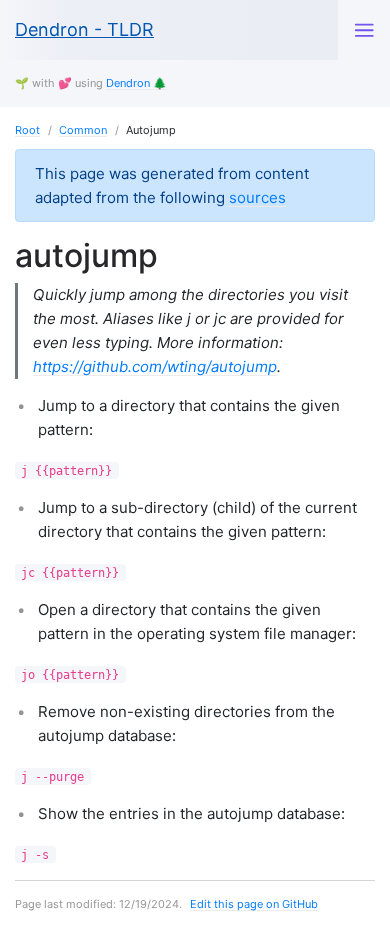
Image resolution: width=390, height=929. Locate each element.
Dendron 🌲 (136, 83)
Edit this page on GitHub (254, 904)
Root (27, 130)
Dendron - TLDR (84, 29)
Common (83, 130)
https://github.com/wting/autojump (155, 366)
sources (257, 197)
